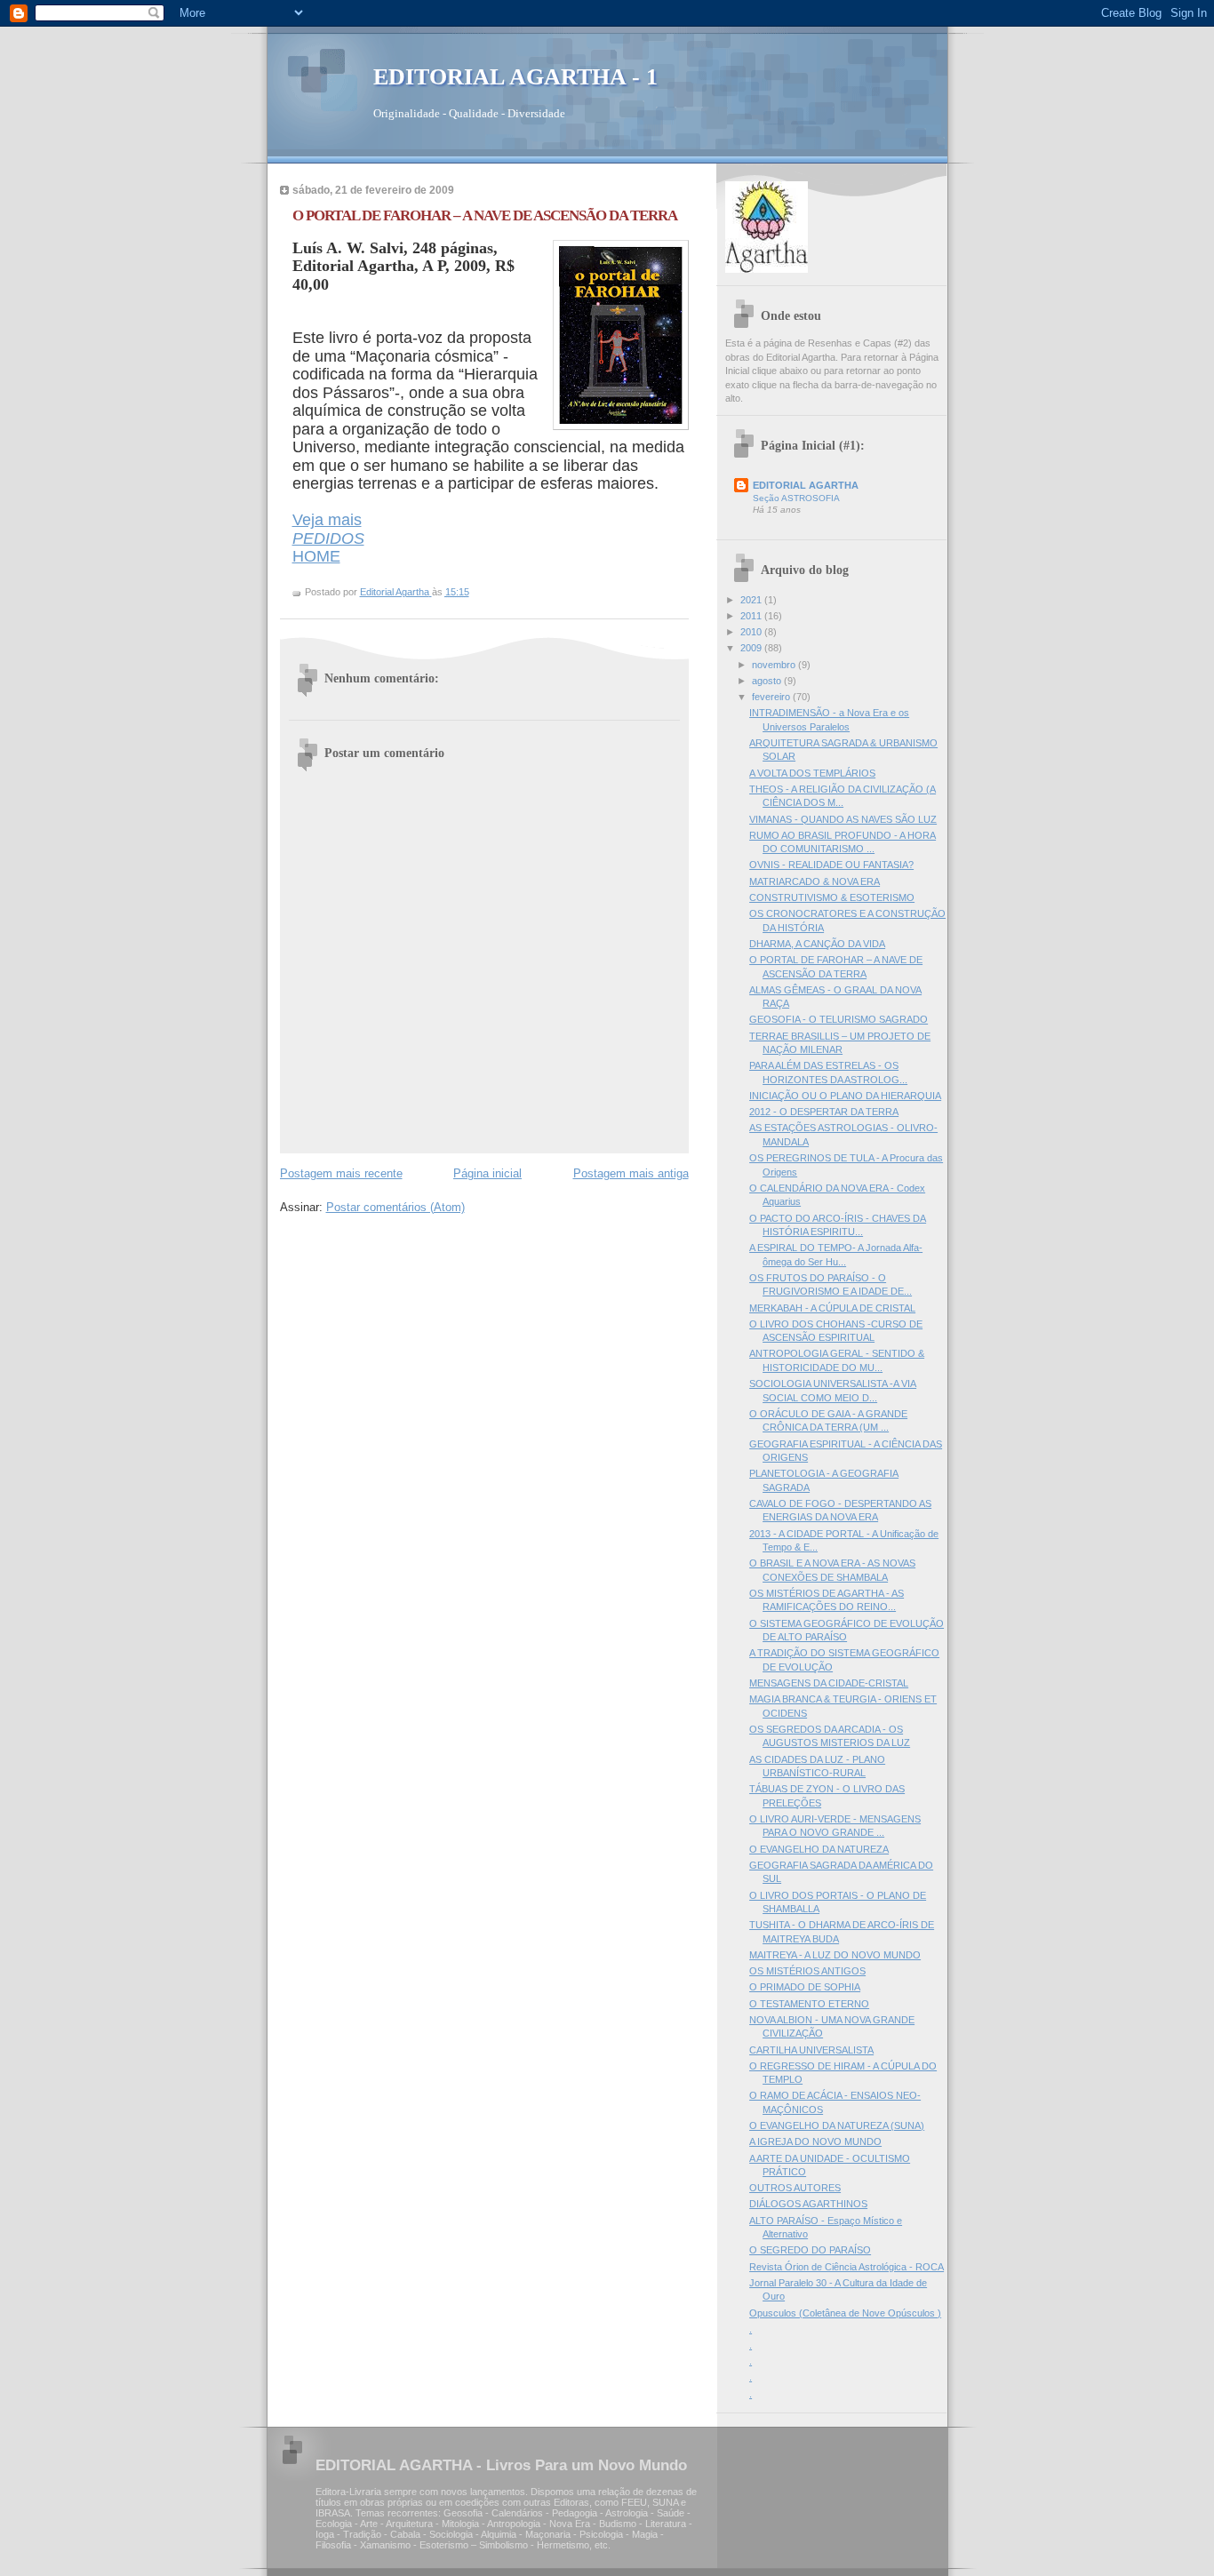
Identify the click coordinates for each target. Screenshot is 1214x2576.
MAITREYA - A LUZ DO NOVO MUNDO (835, 1955)
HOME (316, 556)
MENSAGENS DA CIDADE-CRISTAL (829, 1683)
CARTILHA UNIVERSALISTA (811, 2050)
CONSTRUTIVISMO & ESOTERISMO (832, 897)
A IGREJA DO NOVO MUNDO (815, 2141)
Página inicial (487, 1173)
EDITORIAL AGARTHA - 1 (515, 77)
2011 (752, 616)
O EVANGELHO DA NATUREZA (819, 1849)
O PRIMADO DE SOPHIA (805, 1987)
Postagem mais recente (341, 1173)
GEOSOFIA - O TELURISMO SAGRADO (839, 1019)
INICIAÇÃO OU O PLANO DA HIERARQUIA (845, 1096)
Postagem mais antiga (631, 1173)
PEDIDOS (328, 538)
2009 (752, 648)
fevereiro (772, 697)
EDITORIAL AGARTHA (806, 485)
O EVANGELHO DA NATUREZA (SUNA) (837, 2125)
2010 (752, 632)
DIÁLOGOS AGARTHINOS (808, 2204)
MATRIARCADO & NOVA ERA (815, 881)
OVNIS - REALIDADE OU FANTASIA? (831, 865)
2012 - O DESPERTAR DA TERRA (824, 1112)
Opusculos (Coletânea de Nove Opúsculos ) (845, 2313)
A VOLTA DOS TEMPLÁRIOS (812, 773)
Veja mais (327, 520)
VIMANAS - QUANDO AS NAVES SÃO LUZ (843, 819)
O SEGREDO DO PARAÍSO (810, 2250)
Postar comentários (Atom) (395, 1207)
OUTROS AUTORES (795, 2188)
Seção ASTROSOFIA (796, 498)
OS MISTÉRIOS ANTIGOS (807, 1971)
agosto (768, 681)
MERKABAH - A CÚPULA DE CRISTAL (832, 1308)
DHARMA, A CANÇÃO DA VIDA (817, 944)
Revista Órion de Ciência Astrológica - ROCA (847, 2267)
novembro (775, 665)
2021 (752, 600)
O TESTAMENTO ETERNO (809, 2004)
